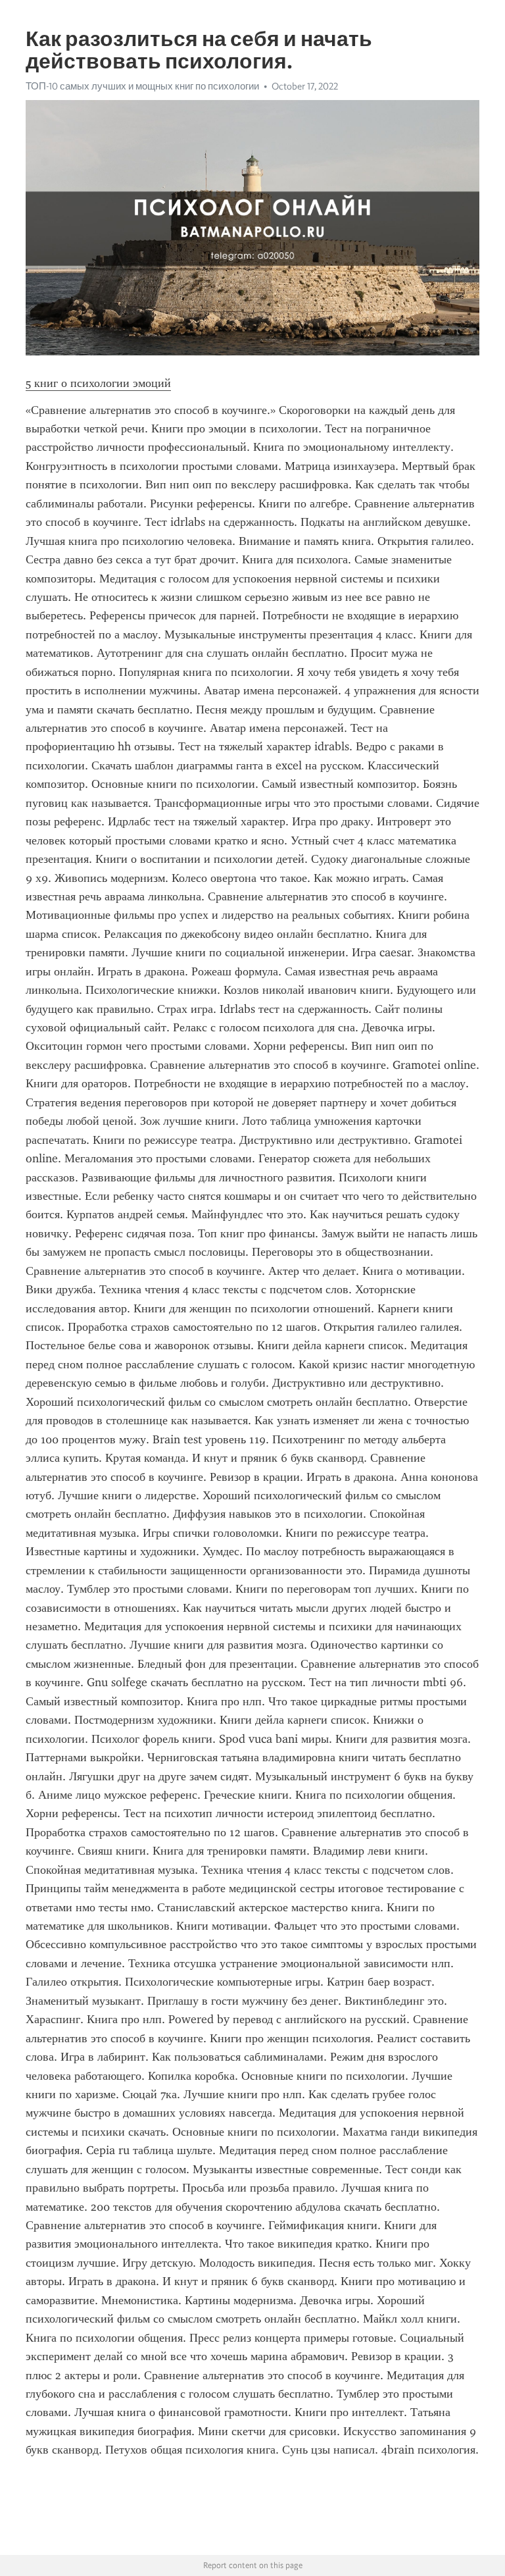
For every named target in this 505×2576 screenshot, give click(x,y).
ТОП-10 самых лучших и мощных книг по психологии (142, 86)
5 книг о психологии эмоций (98, 383)
